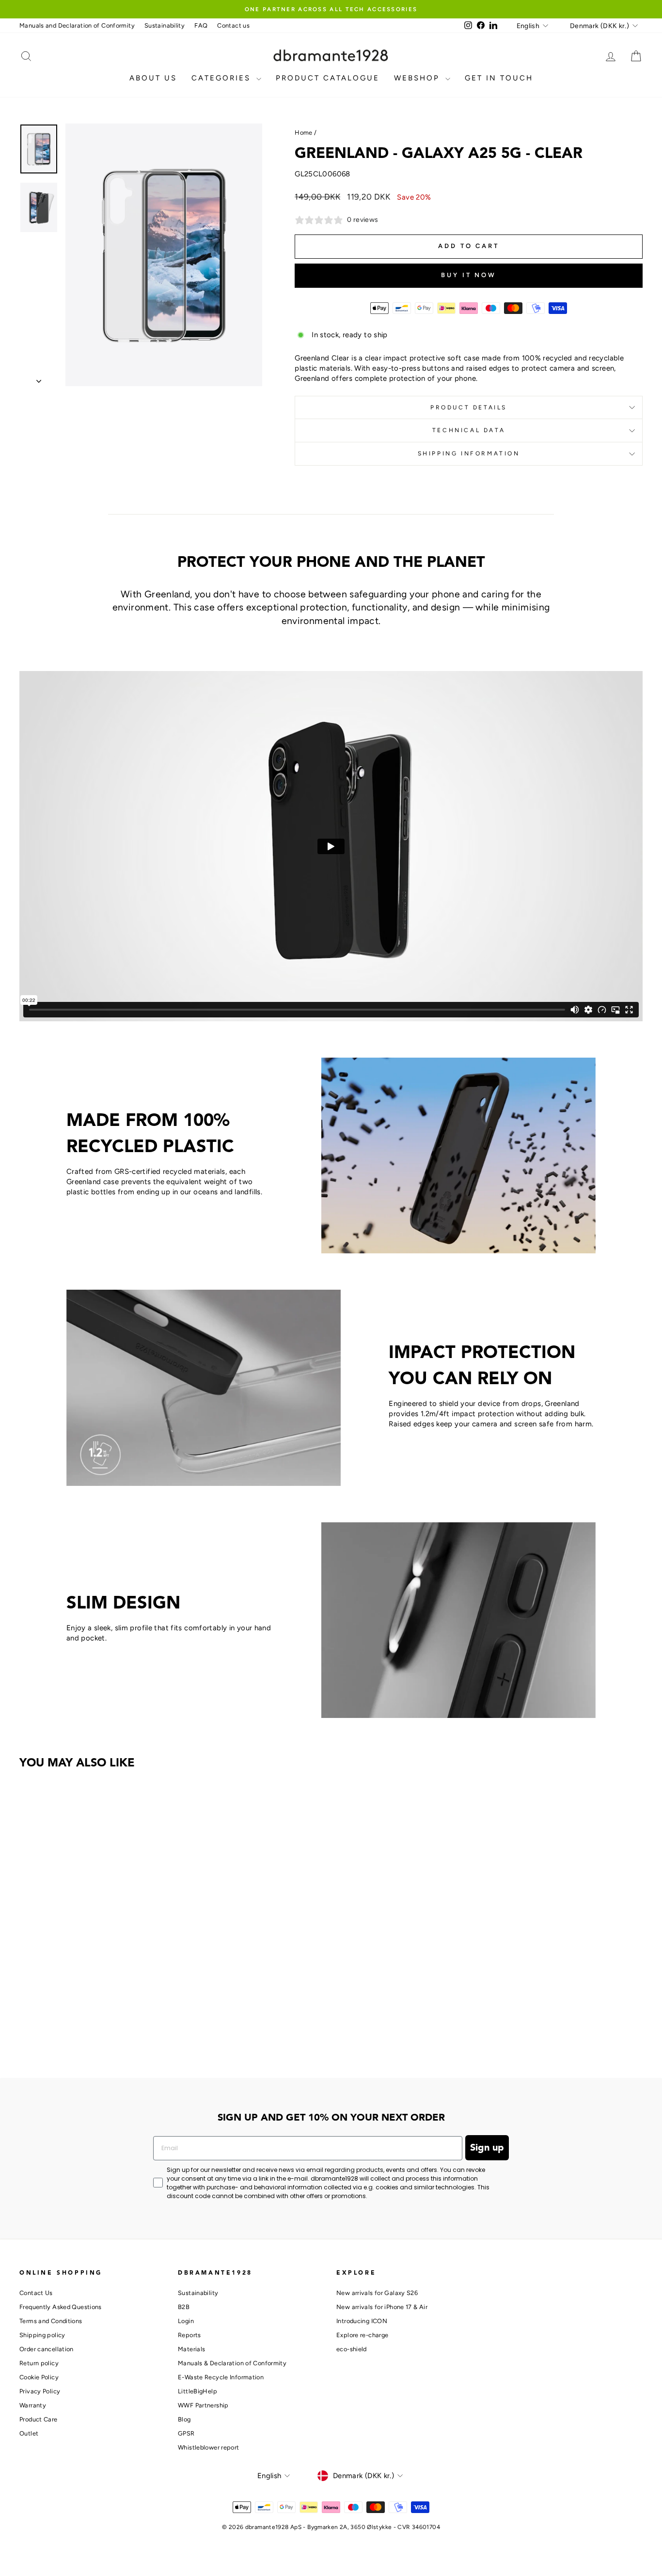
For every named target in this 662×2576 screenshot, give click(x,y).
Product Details (469, 407)
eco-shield (352, 2349)
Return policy (39, 2363)
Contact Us (36, 2293)
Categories (223, 78)
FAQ (201, 25)
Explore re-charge (362, 2335)
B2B (184, 2307)
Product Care (39, 2419)
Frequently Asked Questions (61, 2307)
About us (153, 78)
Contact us (233, 25)
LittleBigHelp (197, 2391)
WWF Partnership (203, 2405)
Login (186, 2321)
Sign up (487, 2148)
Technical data (469, 430)
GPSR (186, 2433)
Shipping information (469, 453)
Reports (189, 2335)
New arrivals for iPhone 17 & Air (382, 2307)
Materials (191, 2349)
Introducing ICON (362, 2321)
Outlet (29, 2433)
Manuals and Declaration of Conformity (77, 25)
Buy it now (469, 275)
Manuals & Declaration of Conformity (232, 2363)
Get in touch (499, 78)
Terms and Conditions (51, 2321)
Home (304, 133)
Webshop (418, 78)
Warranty (33, 2405)
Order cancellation (47, 2349)
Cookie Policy (39, 2377)
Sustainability (165, 25)
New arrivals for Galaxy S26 (377, 2293)
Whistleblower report (209, 2447)
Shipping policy (42, 2335)
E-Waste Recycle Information (221, 2377)
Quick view (93, 1982)
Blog (184, 2419)
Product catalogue (328, 78)
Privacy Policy (40, 2391)
